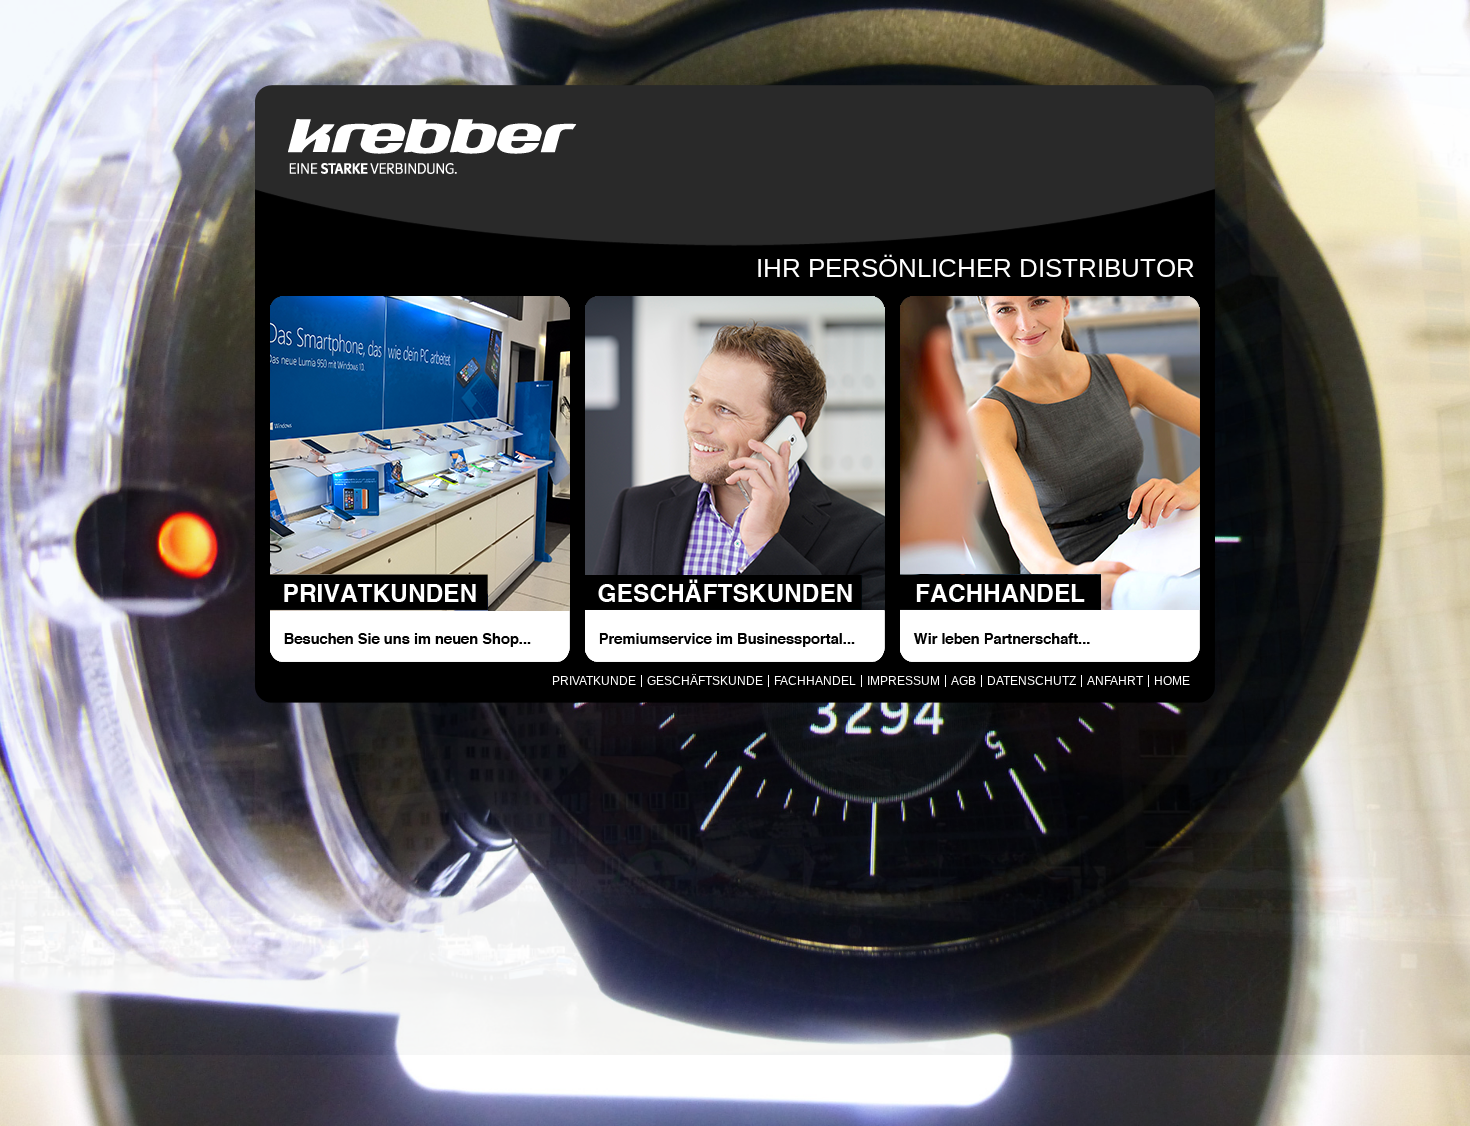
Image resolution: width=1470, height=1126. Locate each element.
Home (1172, 681)
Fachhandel (815, 681)
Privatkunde (594, 681)
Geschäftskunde (705, 681)
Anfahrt (1115, 681)
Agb (963, 681)
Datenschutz (1031, 681)
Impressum (903, 681)
